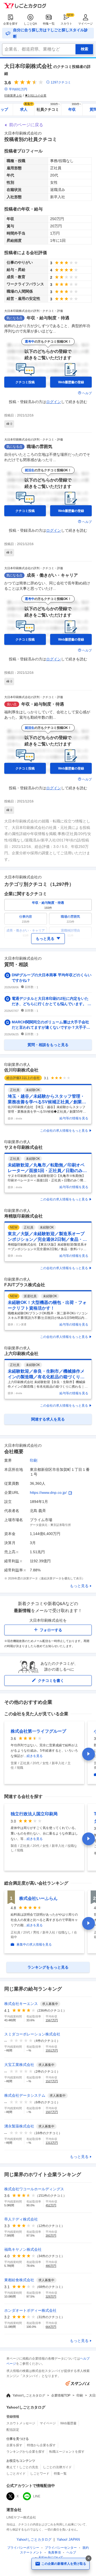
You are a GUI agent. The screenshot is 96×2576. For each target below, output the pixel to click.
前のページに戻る (26, 125)
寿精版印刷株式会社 (23, 1216)
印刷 (34, 1460)
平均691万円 (18, 89)
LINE (37, 2496)
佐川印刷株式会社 (21, 1070)
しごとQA (30, 24)
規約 (86, 2548)
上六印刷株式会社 (21, 1354)
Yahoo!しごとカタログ (29, 2395)
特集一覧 (49, 24)
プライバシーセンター (61, 2548)
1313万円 (52, 2143)
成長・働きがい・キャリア (52, 575)
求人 (27, 108)
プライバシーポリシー (23, 2548)
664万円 (51, 2327)
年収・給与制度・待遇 (48, 318)
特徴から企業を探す (41, 2445)
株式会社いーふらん (38, 1898)
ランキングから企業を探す (26, 2452)
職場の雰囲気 (39, 447)
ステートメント (31, 2552)
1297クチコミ (61, 82)
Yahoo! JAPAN (68, 2539)
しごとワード (40, 2474)
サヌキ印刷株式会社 (23, 1147)
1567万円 (52, 2020)
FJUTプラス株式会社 (25, 1285)
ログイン (54, 402)
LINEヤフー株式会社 (21, 2517)
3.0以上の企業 (37, 95)
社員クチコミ (48, 108)
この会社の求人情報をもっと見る (64, 1131)
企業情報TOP (61, 2395)
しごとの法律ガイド (57, 2467)
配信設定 (13, 2430)
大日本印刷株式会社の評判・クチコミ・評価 (34, 311)
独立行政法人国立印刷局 (34, 1814)
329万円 (51, 2296)
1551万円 (52, 2050)
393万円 (51, 2236)
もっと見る (79, 1586)
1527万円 (52, 2081)
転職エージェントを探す (67, 2452)
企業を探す (11, 24)
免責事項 (54, 2552)
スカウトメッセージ (21, 2423)
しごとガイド (16, 2474)
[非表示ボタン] (89, 2558)
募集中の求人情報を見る (34, 1945)
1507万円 (52, 2112)
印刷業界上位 (13, 95)
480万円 (51, 2266)
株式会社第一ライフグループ (38, 1731)
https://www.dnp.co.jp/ (48, 1492)
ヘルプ (87, 393)
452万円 (51, 2205)
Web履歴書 (68, 2423)
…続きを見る (33, 1756)
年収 (75, 108)
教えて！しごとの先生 (22, 2467)
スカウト (66, 24)
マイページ (85, 24)
